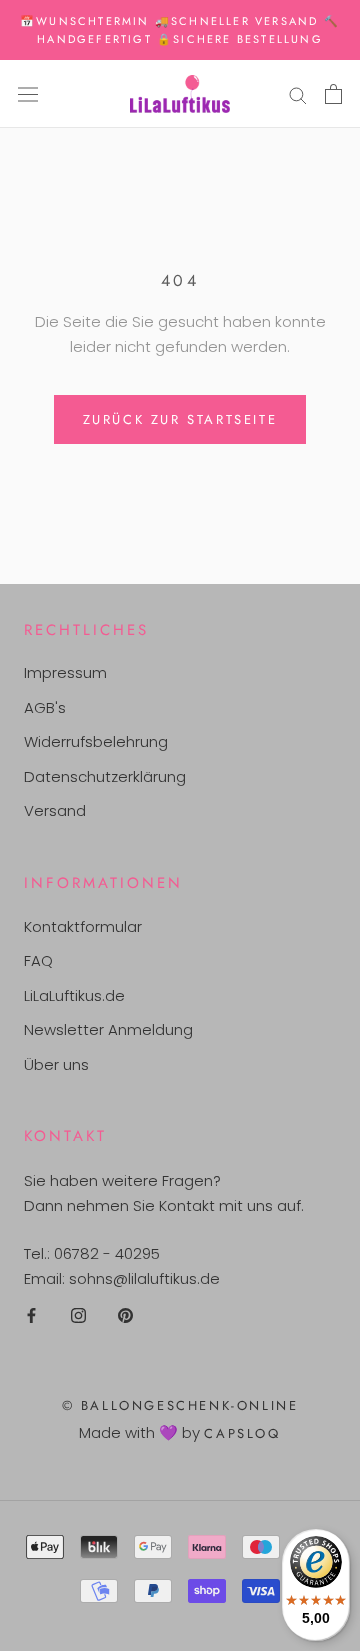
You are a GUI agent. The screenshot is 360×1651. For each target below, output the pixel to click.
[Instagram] (78, 1315)
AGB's (45, 707)
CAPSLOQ (242, 1433)
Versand (55, 810)
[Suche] (298, 93)
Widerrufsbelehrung (96, 741)
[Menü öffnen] (28, 94)
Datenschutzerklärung (105, 776)
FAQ (38, 960)
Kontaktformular (83, 926)
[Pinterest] (125, 1315)
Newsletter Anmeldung (108, 1029)
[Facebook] (31, 1315)
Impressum (65, 672)
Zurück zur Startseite (180, 419)
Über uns (56, 1064)
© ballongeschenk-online (180, 1405)
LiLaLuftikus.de (74, 995)
